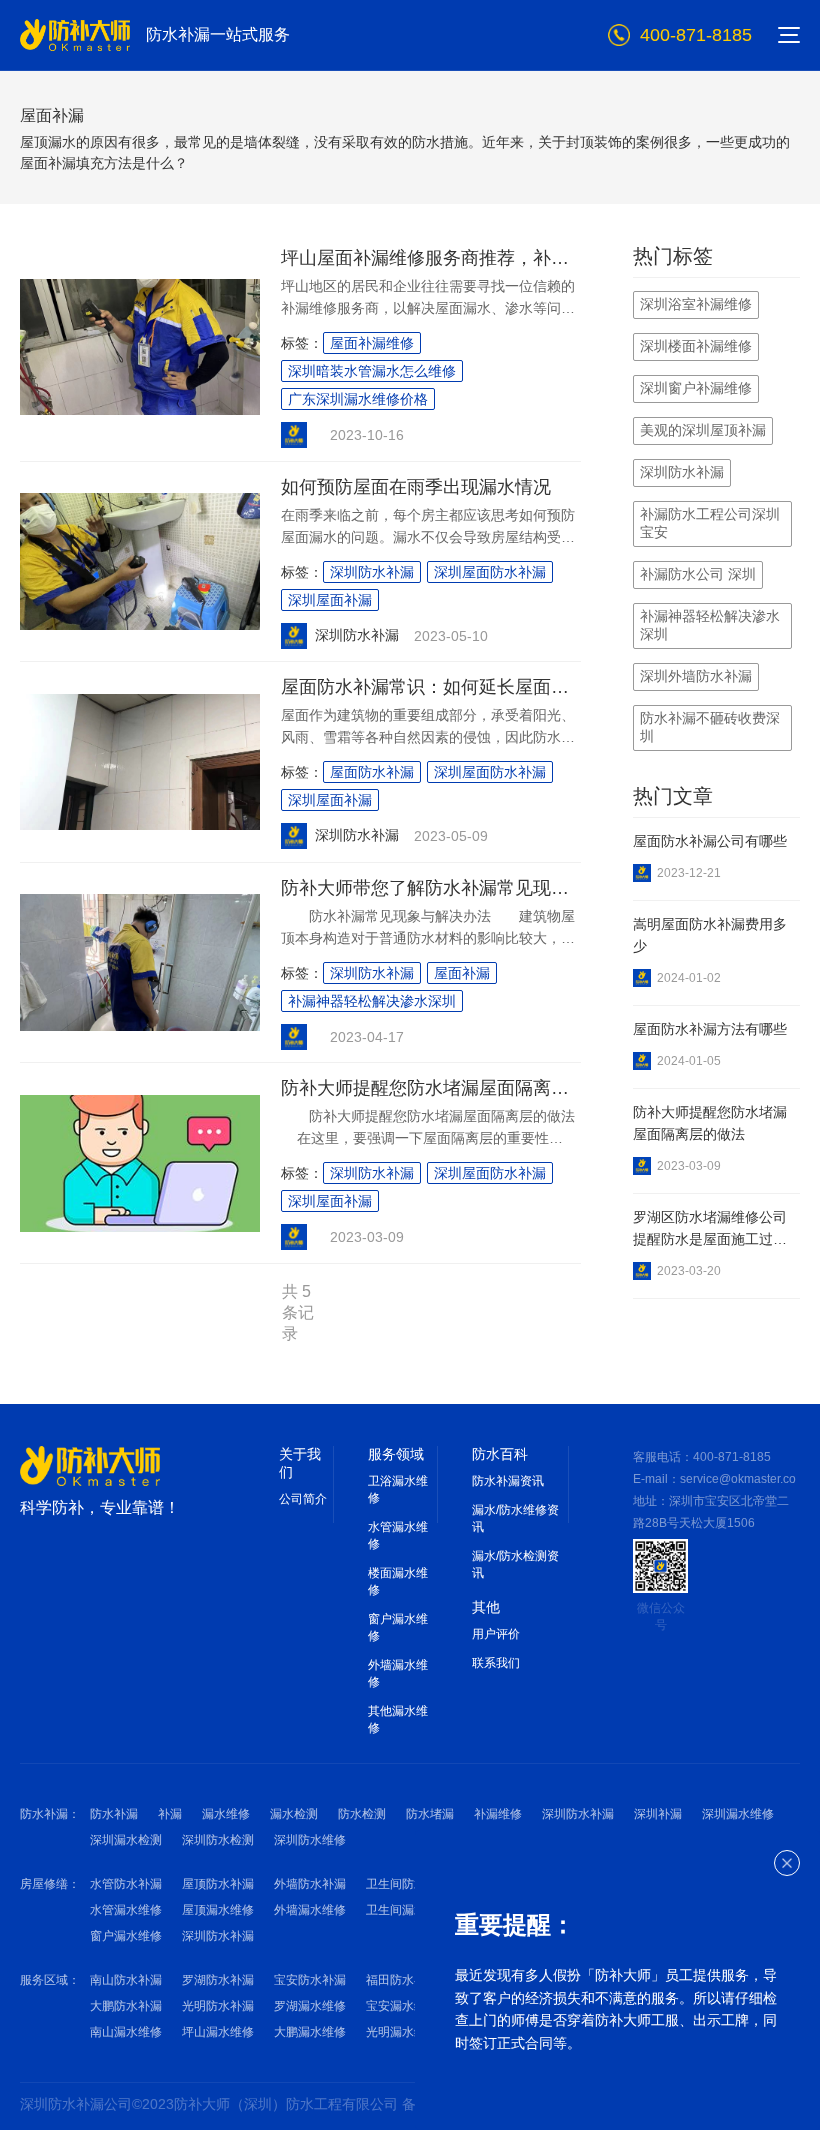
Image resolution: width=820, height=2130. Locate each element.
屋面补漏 (462, 973)
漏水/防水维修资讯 (515, 1518)
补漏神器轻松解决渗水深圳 (372, 1001)
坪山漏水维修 (218, 2032)
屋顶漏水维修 (218, 1910)
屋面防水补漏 (372, 772)
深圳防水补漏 (372, 572)
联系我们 (496, 1663)
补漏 (170, 1814)
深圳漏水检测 (126, 1840)
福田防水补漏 (402, 1980)
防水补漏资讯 (508, 1481)
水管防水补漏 (126, 1884)
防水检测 (362, 1814)
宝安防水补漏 (310, 1980)
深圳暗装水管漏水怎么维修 (372, 371)
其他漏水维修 (398, 1719)
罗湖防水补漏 (218, 1980)
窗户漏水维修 (398, 1627)
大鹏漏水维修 (310, 2032)
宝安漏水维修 (402, 2006)
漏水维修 (226, 1814)
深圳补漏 (658, 1814)
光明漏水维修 (402, 2032)
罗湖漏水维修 (310, 2006)
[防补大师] (90, 1466)
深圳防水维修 (310, 1840)
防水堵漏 (430, 1814)
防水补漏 (114, 1814)
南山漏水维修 (126, 2032)
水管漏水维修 (398, 1535)
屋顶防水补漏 (218, 1884)
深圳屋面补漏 (330, 600)
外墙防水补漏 (310, 1884)
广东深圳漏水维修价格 (358, 399)
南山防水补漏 (126, 1980)
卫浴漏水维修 (398, 1489)
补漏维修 (498, 1814)
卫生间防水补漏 (408, 1884)
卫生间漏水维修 (408, 1910)
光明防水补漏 (218, 2006)
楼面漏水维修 (398, 1581)
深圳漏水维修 (738, 1814)
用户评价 (496, 1634)
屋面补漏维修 (372, 343)
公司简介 (303, 1499)
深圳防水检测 (218, 1840)
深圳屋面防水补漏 (490, 572)
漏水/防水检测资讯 (515, 1564)
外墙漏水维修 (398, 1673)
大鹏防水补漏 (126, 2006)
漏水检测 (294, 1814)
